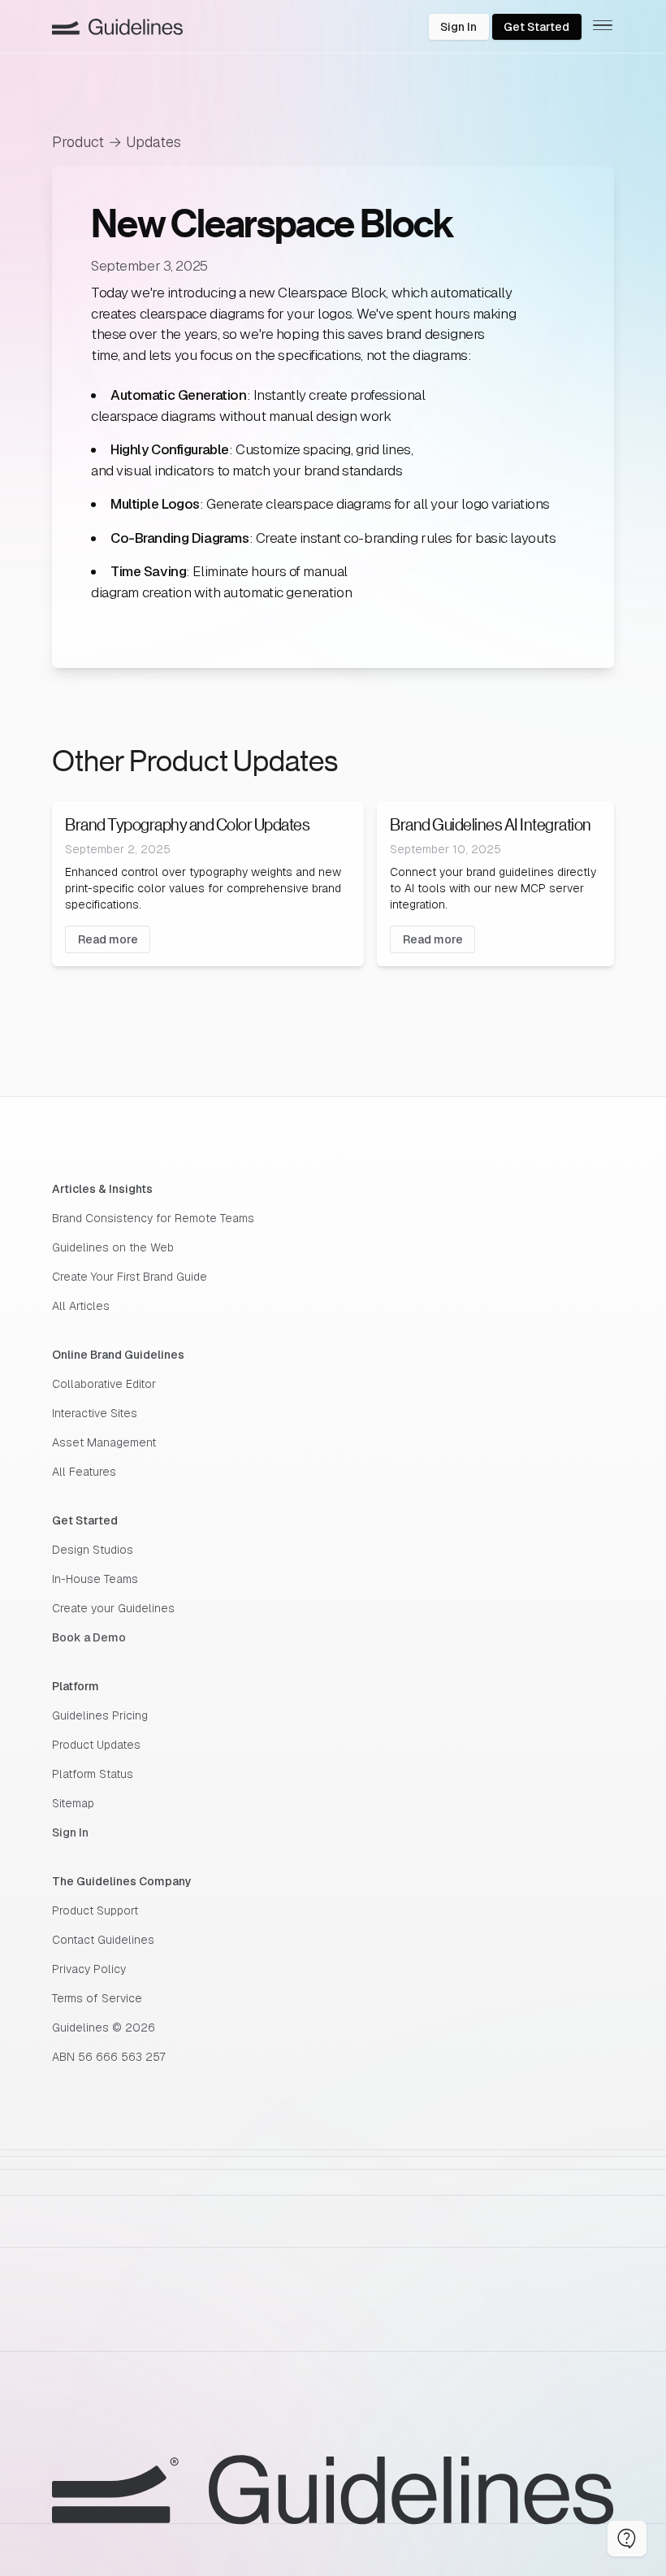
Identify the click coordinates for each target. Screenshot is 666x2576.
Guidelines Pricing (100, 1715)
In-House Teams (95, 1579)
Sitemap (73, 1803)
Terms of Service (97, 1998)
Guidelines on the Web (113, 1247)
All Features (84, 1472)
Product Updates (96, 1745)
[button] (627, 2539)
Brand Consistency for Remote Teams (153, 1218)
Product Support (95, 1910)
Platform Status (93, 1774)
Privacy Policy (89, 1969)
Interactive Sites (95, 1413)
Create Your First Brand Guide (130, 1277)
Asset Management (104, 1442)
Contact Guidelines (103, 1940)
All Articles (81, 1306)
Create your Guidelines (113, 1608)
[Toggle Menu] (603, 26)
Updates (154, 142)
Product (78, 142)
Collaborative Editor (104, 1384)
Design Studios (93, 1550)
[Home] (117, 27)
